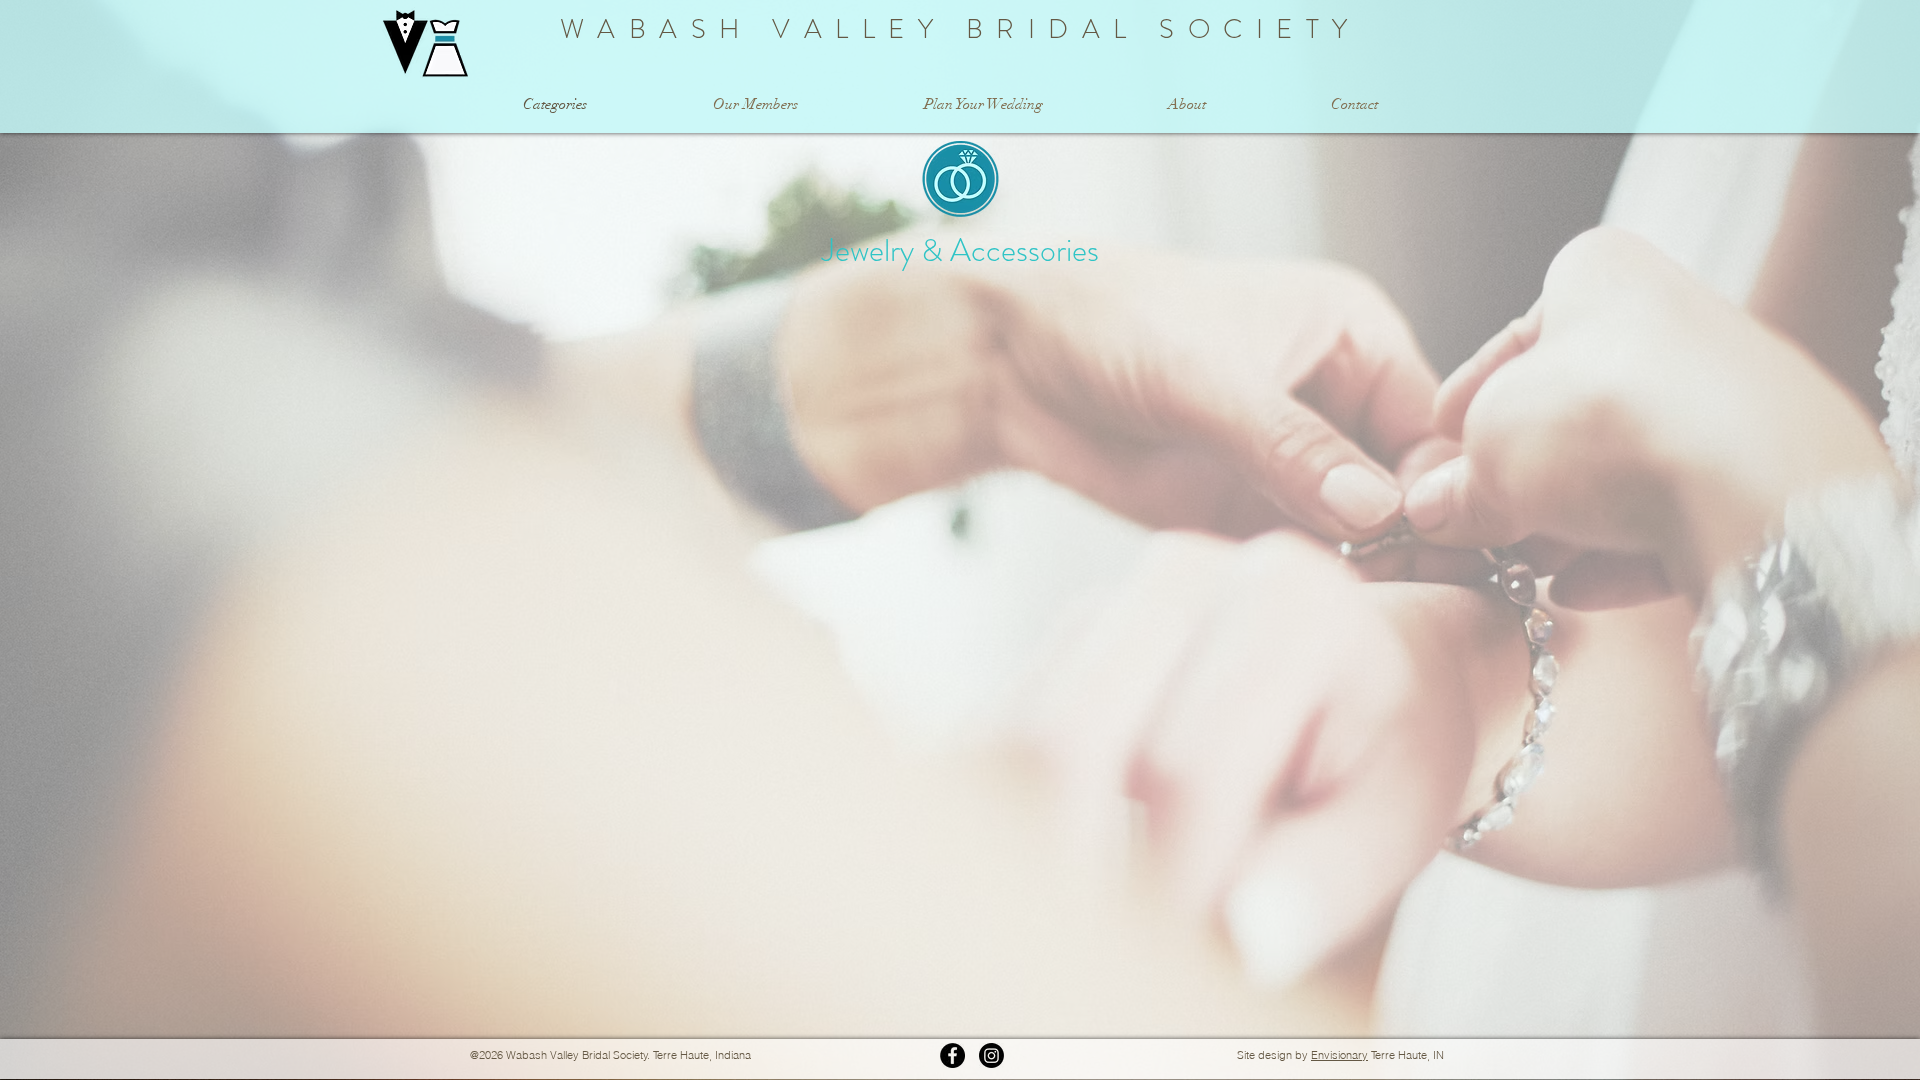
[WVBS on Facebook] (952, 1055)
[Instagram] (991, 1055)
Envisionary (1339, 1055)
